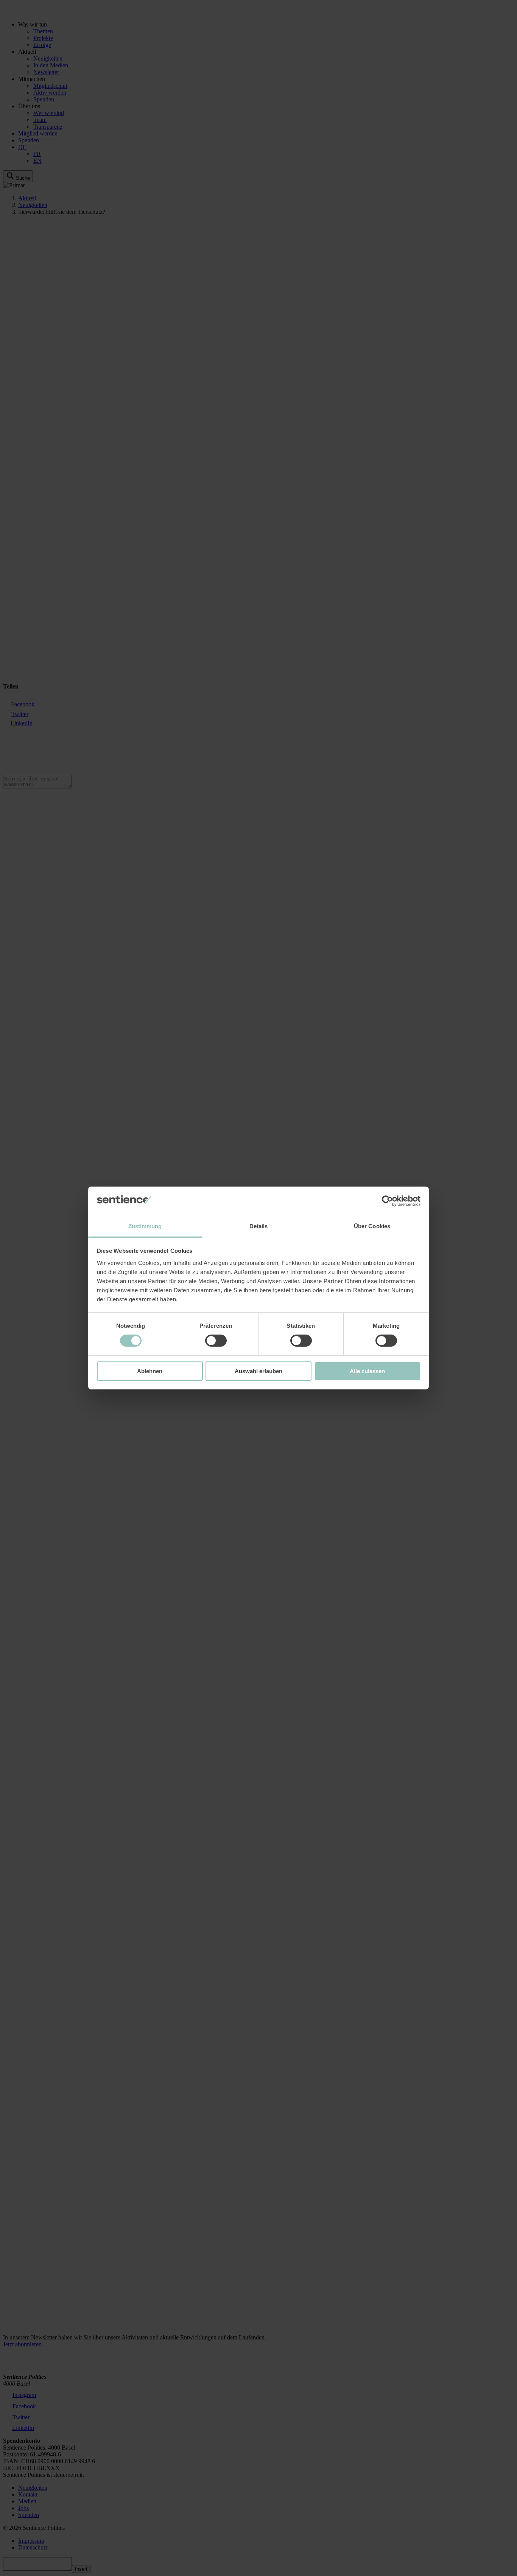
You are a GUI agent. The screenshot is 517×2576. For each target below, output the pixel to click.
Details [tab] (259, 1226)
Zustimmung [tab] (145, 1226)
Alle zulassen (367, 1371)
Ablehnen (150, 1371)
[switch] (216, 1341)
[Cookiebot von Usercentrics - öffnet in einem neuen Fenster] (387, 1201)
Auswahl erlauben (258, 1371)
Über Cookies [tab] (372, 1226)
